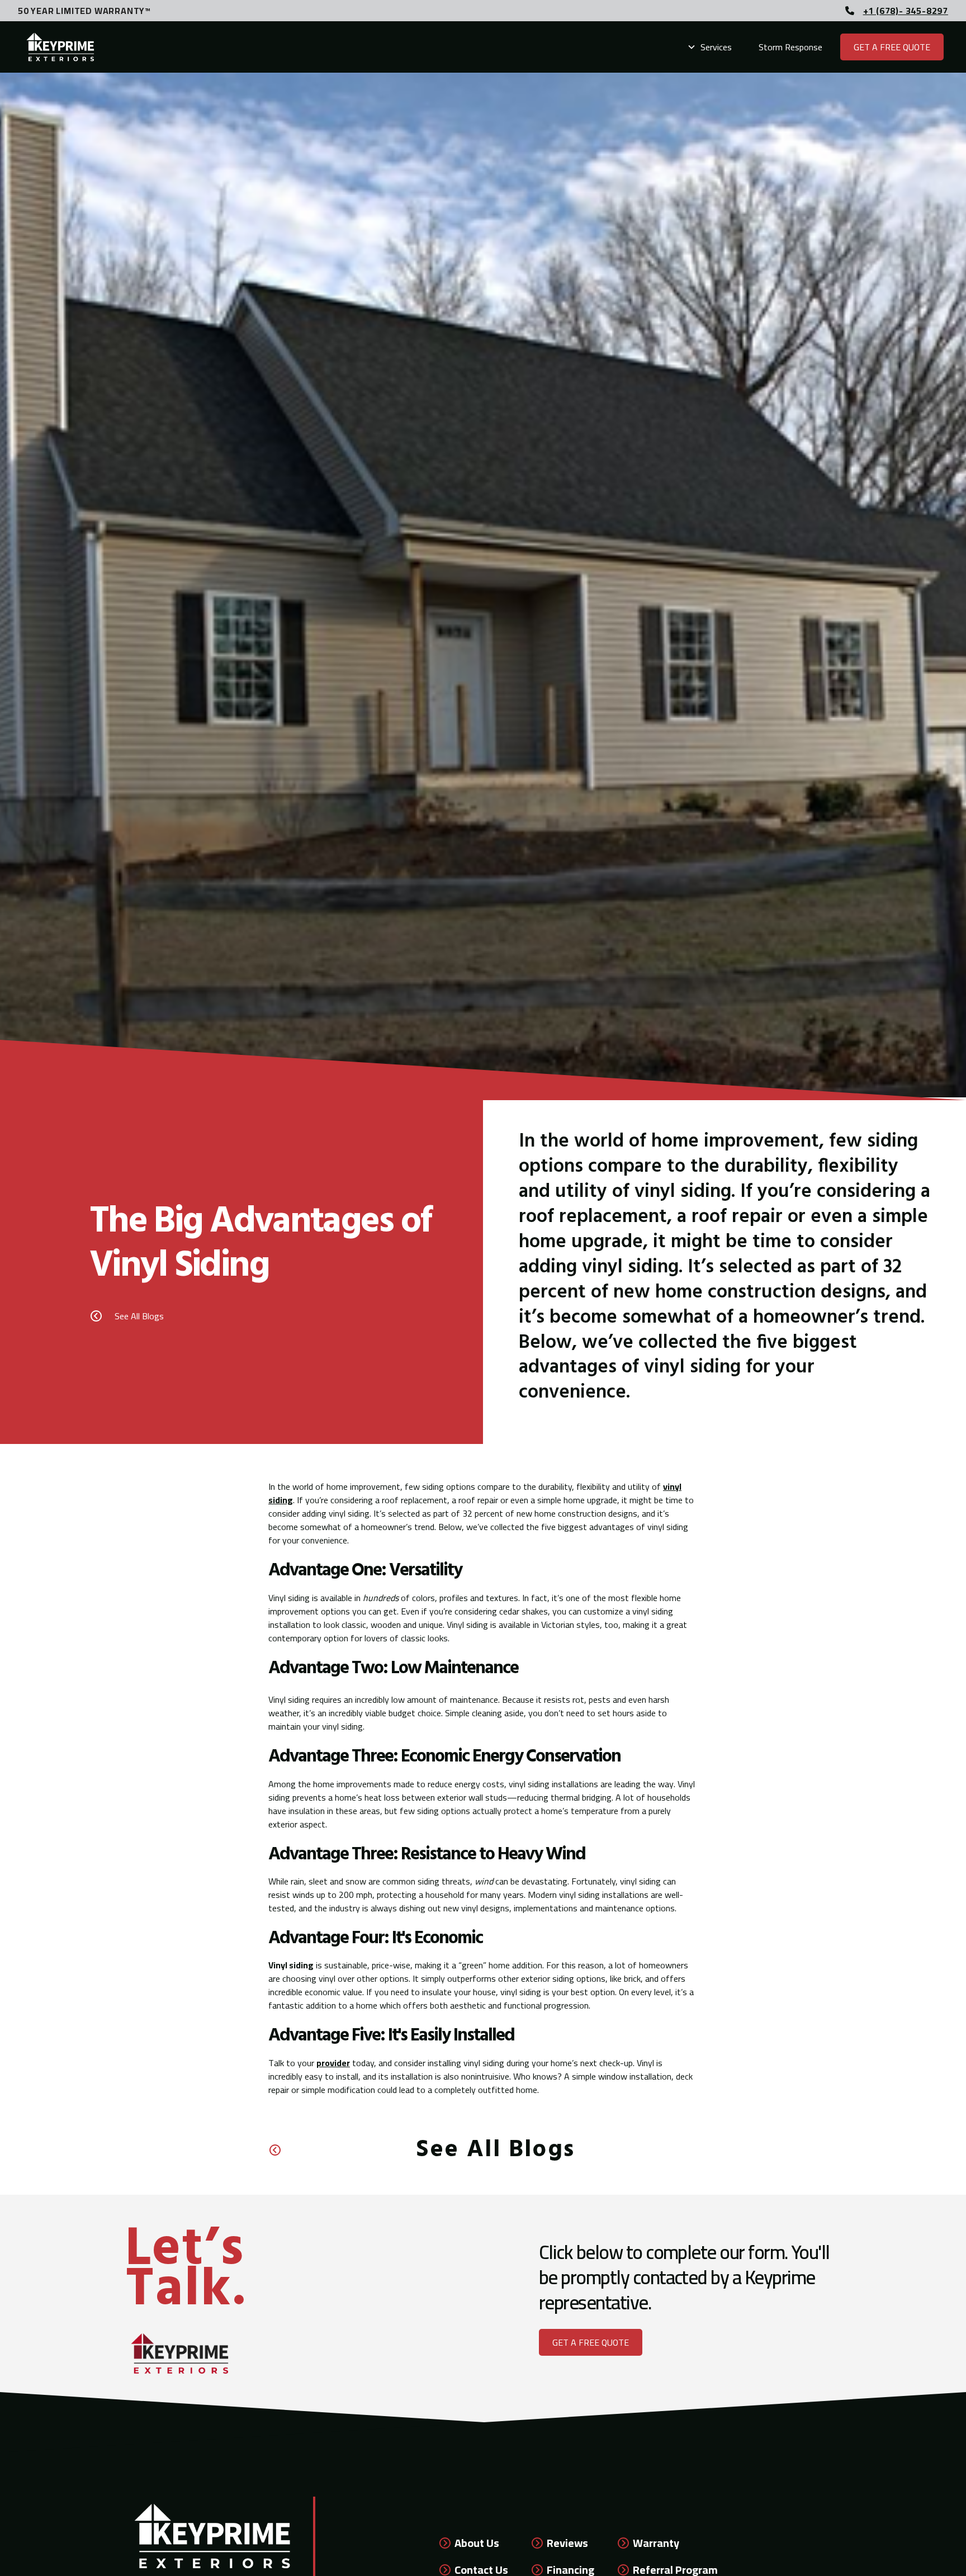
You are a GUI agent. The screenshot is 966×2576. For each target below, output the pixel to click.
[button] (709, 47)
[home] (61, 47)
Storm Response (790, 47)
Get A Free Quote (892, 47)
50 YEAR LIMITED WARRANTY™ (84, 11)
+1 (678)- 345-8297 (906, 11)
